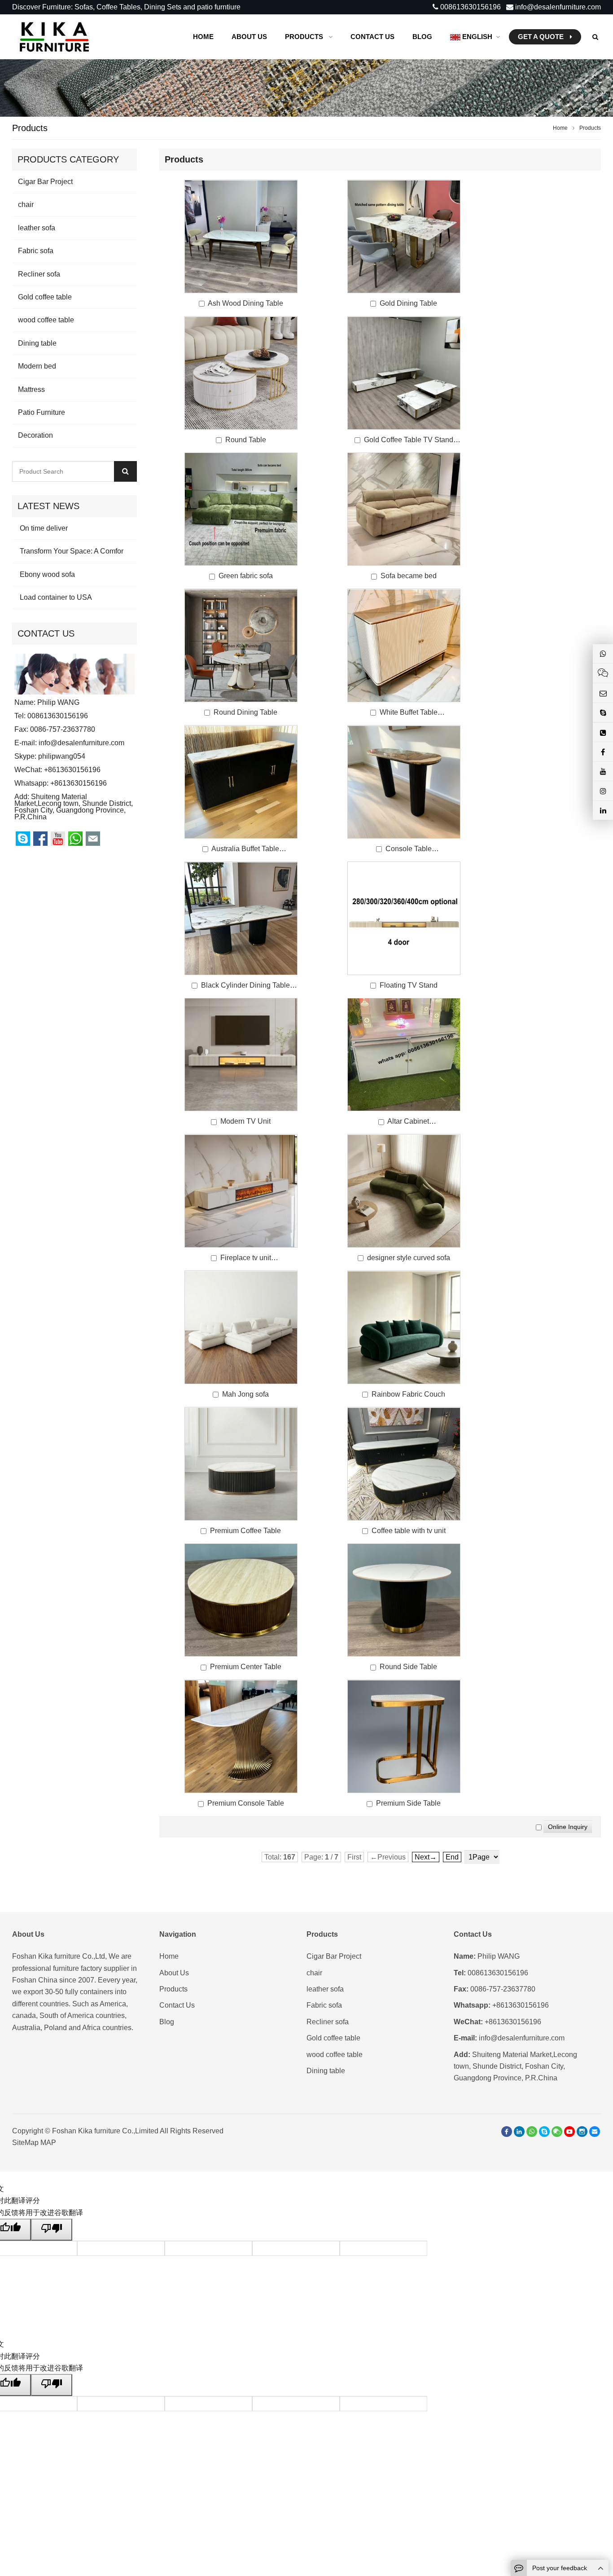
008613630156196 (470, 7)
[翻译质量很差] (52, 2229)
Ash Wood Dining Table (245, 303)
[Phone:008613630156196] (603, 732)
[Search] (125, 471)
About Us (174, 1973)
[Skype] (544, 2132)
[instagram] (582, 2132)
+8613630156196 (79, 783)
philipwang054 (62, 756)
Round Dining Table (245, 712)
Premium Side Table (408, 1803)
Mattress (31, 389)
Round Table (246, 440)
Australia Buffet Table (245, 849)
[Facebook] (507, 2132)
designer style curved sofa (409, 1258)
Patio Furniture (42, 412)
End (452, 1857)
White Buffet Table (409, 712)
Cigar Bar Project (45, 182)
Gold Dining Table (408, 303)
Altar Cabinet (408, 1121)
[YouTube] (569, 2132)
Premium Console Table (246, 1803)
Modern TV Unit (245, 1121)
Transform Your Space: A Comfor (71, 551)
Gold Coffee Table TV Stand (409, 440)
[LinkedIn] (519, 2132)
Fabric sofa (36, 251)
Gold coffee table (45, 297)
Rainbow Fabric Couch (408, 1394)
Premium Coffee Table (245, 1531)
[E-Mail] (595, 2132)
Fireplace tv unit (246, 1258)
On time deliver (43, 528)
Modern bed (37, 366)
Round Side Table (408, 1667)
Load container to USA (55, 597)
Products (173, 1989)
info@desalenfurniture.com (557, 7)
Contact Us (177, 2005)
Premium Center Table (246, 1667)
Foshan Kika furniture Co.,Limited (106, 2131)
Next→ (426, 1857)
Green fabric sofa (246, 576)
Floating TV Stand (409, 985)
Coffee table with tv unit (409, 1531)
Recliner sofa (39, 274)
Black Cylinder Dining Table (245, 985)
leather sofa (37, 228)
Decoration (35, 435)
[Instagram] (603, 791)
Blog (167, 2022)
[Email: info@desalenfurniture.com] (603, 693)
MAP (48, 2143)
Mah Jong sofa (245, 1394)
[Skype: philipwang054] (603, 712)
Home (169, 1956)
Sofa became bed (409, 576)
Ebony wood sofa (46, 574)
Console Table (409, 849)
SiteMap (25, 2143)
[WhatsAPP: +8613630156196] (532, 2132)
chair (26, 204)
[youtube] (603, 771)
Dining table (37, 343)
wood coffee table (46, 320)
